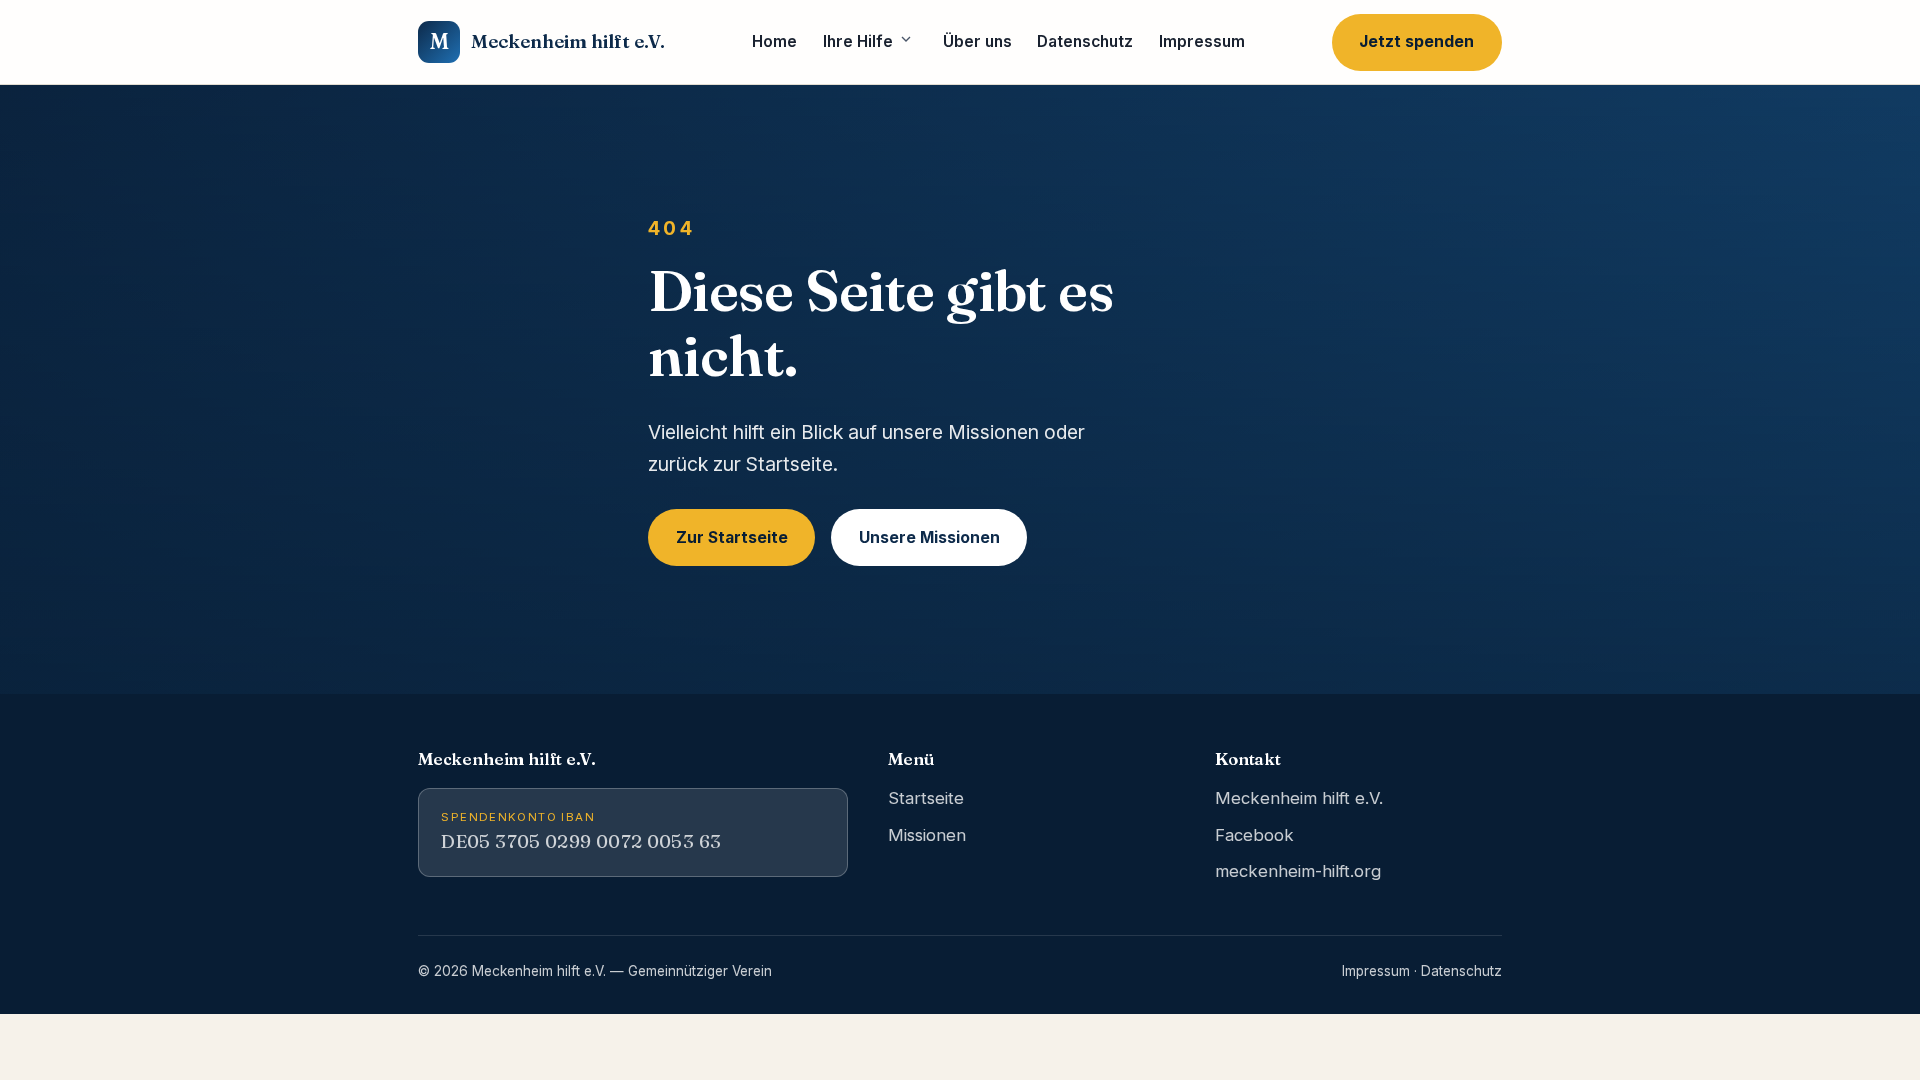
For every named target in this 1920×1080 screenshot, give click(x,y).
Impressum (1202, 41)
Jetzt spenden (1416, 41)
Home (774, 41)
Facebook (1254, 835)
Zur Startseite (732, 537)
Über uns (977, 41)
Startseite (926, 798)
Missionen (927, 835)
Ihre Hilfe (858, 41)
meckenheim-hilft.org (1298, 871)
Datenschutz (1085, 41)
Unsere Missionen (929, 537)
